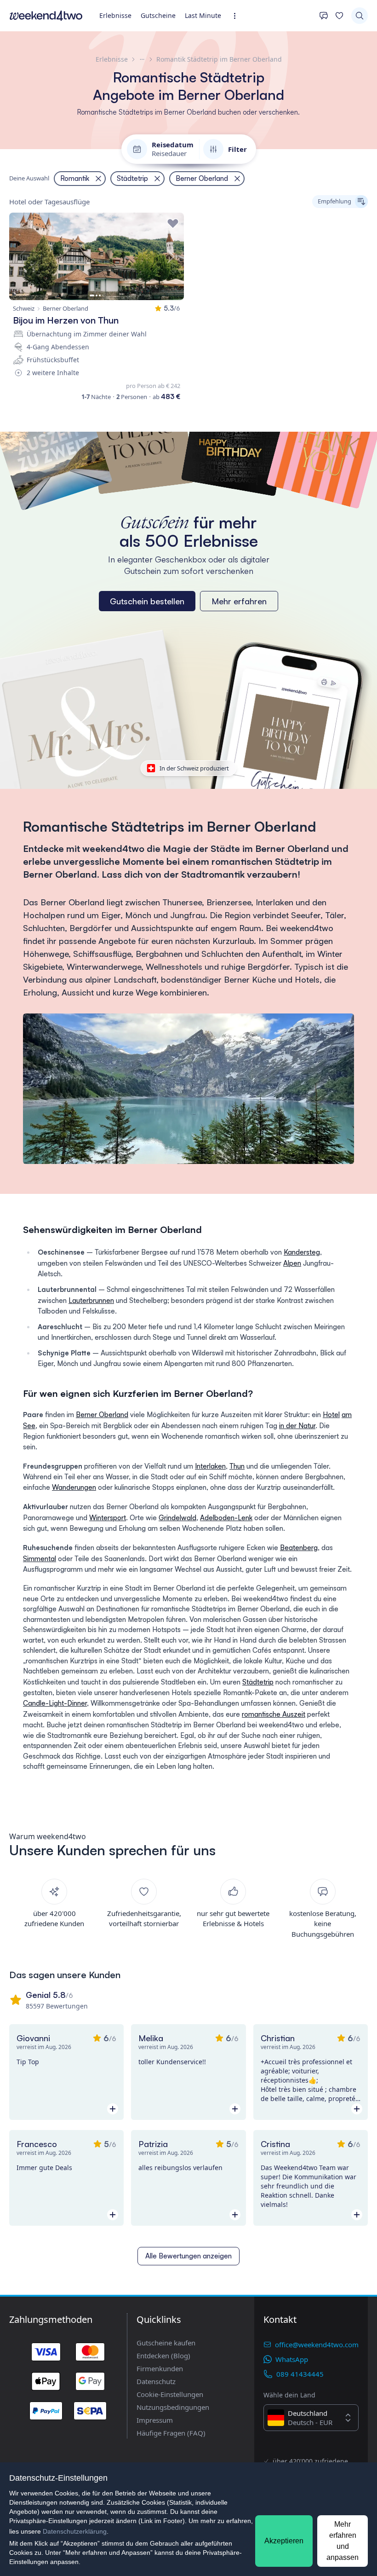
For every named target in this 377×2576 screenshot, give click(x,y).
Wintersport (108, 1518)
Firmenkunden (160, 2368)
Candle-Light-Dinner (55, 1703)
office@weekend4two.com (317, 2344)
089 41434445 (300, 2374)
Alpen (292, 1263)
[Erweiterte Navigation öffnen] (237, 16)
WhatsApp (292, 2359)
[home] (46, 16)
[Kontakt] (324, 16)
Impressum (155, 2420)
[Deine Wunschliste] (339, 16)
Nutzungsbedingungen (173, 2407)
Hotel (331, 1415)
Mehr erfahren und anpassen (343, 2541)
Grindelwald (177, 1518)
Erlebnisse (115, 15)
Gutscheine (158, 15)
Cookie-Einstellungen (170, 2394)
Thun (237, 1466)
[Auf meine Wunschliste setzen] (173, 224)
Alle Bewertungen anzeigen (188, 2256)
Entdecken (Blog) (163, 2356)
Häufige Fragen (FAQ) (171, 2433)
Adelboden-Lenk (226, 1518)
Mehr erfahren (239, 601)
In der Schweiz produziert (194, 768)
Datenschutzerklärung (75, 2531)
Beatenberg (299, 1548)
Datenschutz (156, 2381)
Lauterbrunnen (91, 1300)
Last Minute (203, 15)
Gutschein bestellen (147, 601)
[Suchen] (360, 16)
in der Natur (297, 1426)
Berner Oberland (102, 1415)
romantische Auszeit (274, 1714)
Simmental (40, 1559)
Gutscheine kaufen (166, 2343)
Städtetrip (258, 1682)
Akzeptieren (284, 2541)
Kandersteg (302, 1252)
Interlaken (210, 1466)
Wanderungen (74, 1487)
